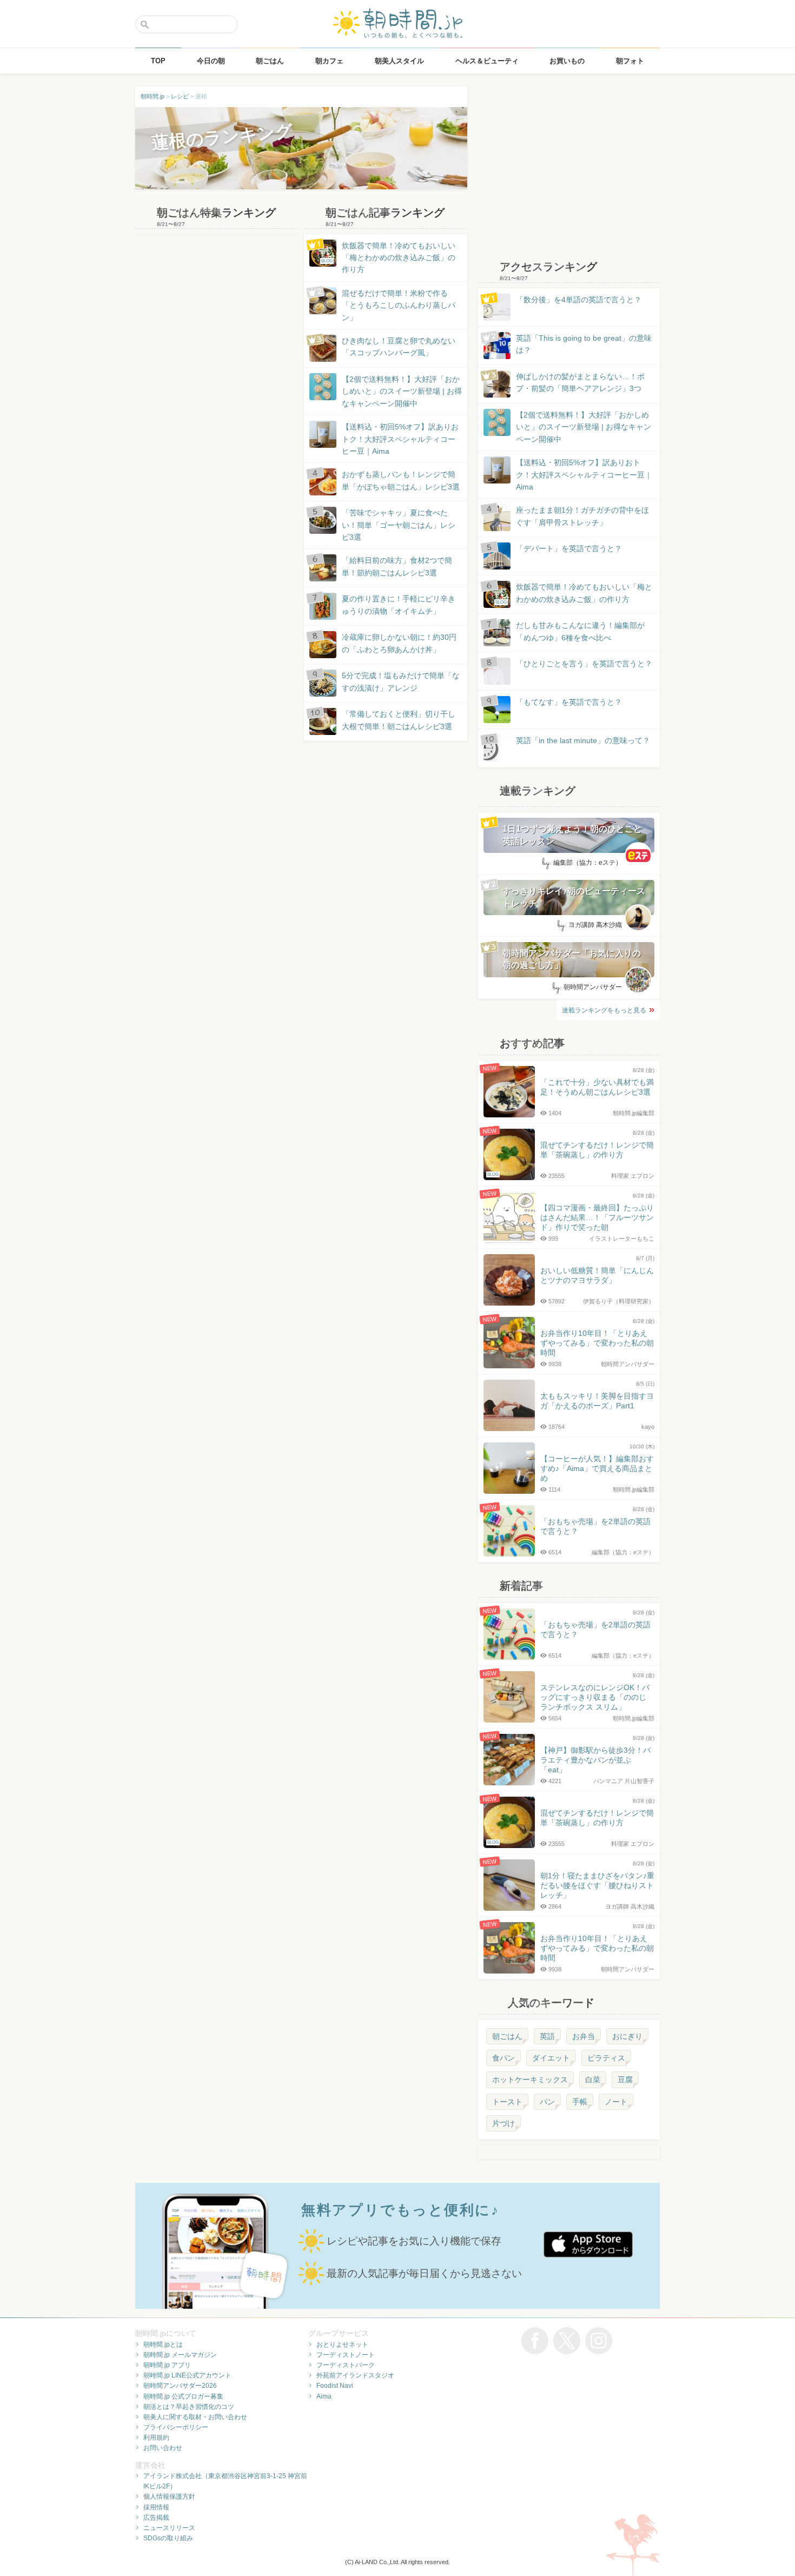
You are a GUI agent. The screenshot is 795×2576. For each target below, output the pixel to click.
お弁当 (584, 2036)
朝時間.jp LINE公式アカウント (187, 2375)
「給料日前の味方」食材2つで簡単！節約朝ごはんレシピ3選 (397, 566)
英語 (547, 2036)
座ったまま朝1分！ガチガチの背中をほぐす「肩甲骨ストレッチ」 (582, 516)
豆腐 (625, 2080)
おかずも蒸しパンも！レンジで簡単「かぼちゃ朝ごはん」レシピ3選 (401, 480)
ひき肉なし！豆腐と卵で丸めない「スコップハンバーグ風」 (399, 347)
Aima (324, 2396)
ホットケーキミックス (530, 2080)
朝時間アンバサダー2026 (180, 2386)
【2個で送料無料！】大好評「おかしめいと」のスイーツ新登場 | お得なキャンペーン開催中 (402, 391)
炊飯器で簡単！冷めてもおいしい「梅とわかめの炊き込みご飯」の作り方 (388, 258)
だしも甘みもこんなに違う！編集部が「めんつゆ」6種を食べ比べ (580, 631)
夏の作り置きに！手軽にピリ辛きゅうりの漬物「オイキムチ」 (399, 605)
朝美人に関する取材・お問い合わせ (195, 2417)
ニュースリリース (169, 2528)
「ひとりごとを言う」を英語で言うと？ (584, 664)
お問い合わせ (163, 2448)
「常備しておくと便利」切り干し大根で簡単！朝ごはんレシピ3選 (399, 720)
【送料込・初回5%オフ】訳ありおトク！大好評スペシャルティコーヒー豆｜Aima (400, 439)
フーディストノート (346, 2355)
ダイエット (551, 2058)
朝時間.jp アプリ (167, 2365)
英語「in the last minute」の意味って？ (583, 740)
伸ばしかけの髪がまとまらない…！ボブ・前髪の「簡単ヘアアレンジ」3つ (580, 382)
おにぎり (627, 2036)
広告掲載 (156, 2518)
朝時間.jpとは (163, 2345)
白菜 (593, 2080)
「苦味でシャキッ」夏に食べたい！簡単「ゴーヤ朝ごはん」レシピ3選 (399, 525)
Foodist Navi (335, 2386)
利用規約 (156, 2438)
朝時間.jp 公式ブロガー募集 (183, 2396)
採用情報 (156, 2507)
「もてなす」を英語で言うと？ (569, 702)
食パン (504, 2058)
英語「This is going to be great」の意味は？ (584, 344)
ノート (616, 2102)
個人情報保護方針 (169, 2496)
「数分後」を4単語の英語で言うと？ (579, 300)
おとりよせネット (342, 2345)
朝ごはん (507, 2036)
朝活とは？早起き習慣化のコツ (189, 2407)
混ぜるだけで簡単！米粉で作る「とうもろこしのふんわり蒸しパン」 (399, 305)
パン (547, 2102)
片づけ (504, 2123)
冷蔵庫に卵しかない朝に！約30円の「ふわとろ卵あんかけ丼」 (399, 643)
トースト (507, 2102)
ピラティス (606, 2058)
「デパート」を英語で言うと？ (569, 548)
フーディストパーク (346, 2365)
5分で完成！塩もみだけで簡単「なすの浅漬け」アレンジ (401, 681)
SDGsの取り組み (168, 2538)
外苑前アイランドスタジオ (355, 2375)
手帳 (580, 2102)
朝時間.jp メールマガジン (180, 2355)
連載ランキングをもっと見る (604, 1010)
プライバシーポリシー (176, 2427)
